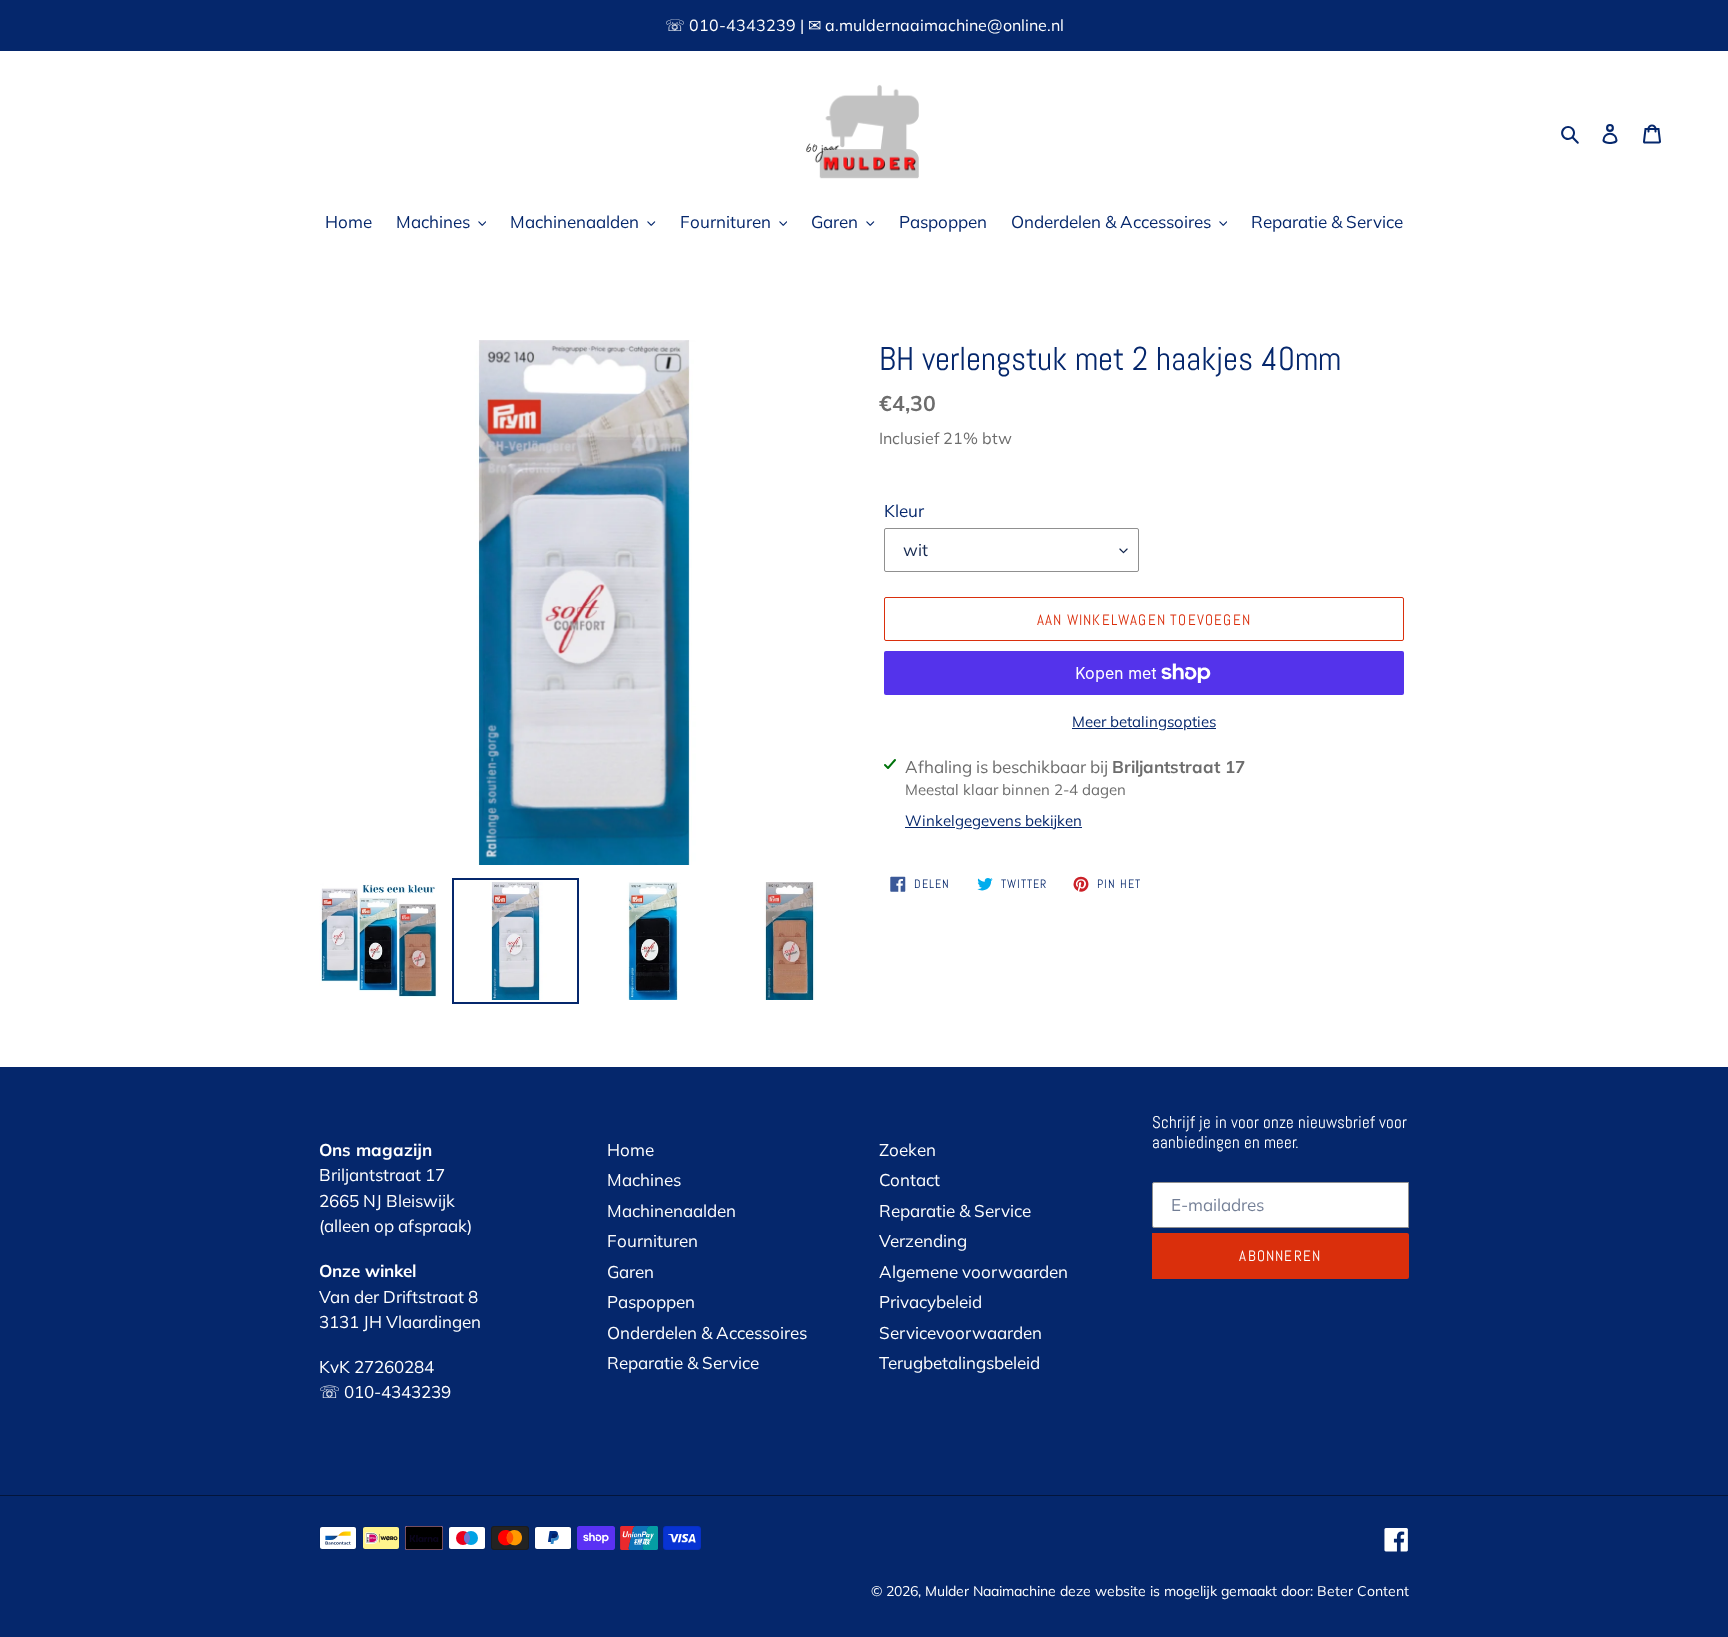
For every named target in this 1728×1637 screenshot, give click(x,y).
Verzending (923, 1240)
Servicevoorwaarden (960, 1332)
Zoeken (907, 1149)
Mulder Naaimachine (990, 1591)
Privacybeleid (930, 1301)
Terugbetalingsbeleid (959, 1362)
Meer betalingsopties (1144, 721)
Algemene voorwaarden (973, 1271)
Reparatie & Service (683, 1362)
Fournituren (652, 1240)
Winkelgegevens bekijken (993, 820)
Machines (644, 1179)
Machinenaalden (671, 1210)
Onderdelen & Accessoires (707, 1332)
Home (630, 1149)
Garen (630, 1271)
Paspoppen (651, 1301)
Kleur (904, 510)
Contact (909, 1179)
